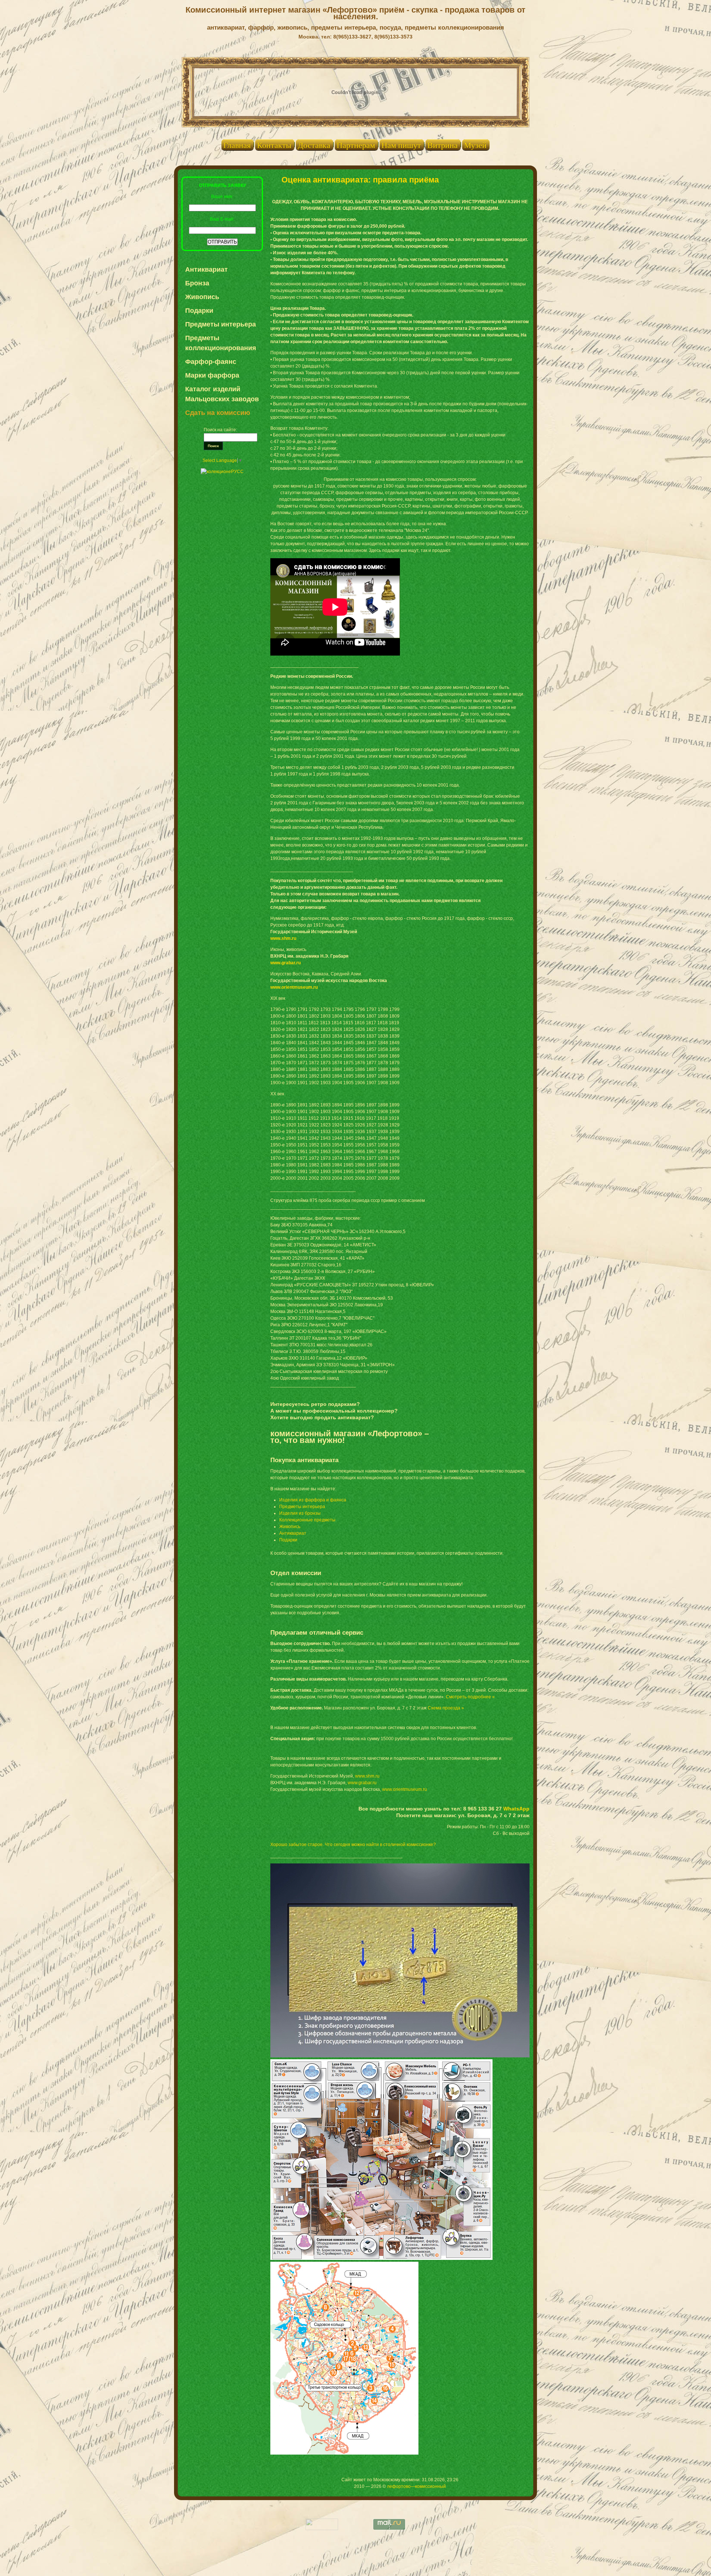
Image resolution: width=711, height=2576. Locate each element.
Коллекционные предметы (307, 1520)
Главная (237, 145)
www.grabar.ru (286, 963)
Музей (475, 145)
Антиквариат (206, 269)
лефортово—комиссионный (416, 2486)
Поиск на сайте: (220, 430)
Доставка (314, 145)
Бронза (197, 283)
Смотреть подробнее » (470, 1697)
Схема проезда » (446, 1708)
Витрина (443, 145)
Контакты (274, 145)
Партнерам (356, 145)
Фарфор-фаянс (211, 362)
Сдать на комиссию (218, 413)
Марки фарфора (212, 375)
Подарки (199, 311)
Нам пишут (401, 145)
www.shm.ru (283, 938)
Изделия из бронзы (300, 1513)
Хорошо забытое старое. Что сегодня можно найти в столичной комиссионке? (353, 1845)
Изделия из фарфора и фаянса (313, 1500)
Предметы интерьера (221, 324)
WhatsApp (516, 1809)
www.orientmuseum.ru (294, 987)
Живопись (202, 297)
